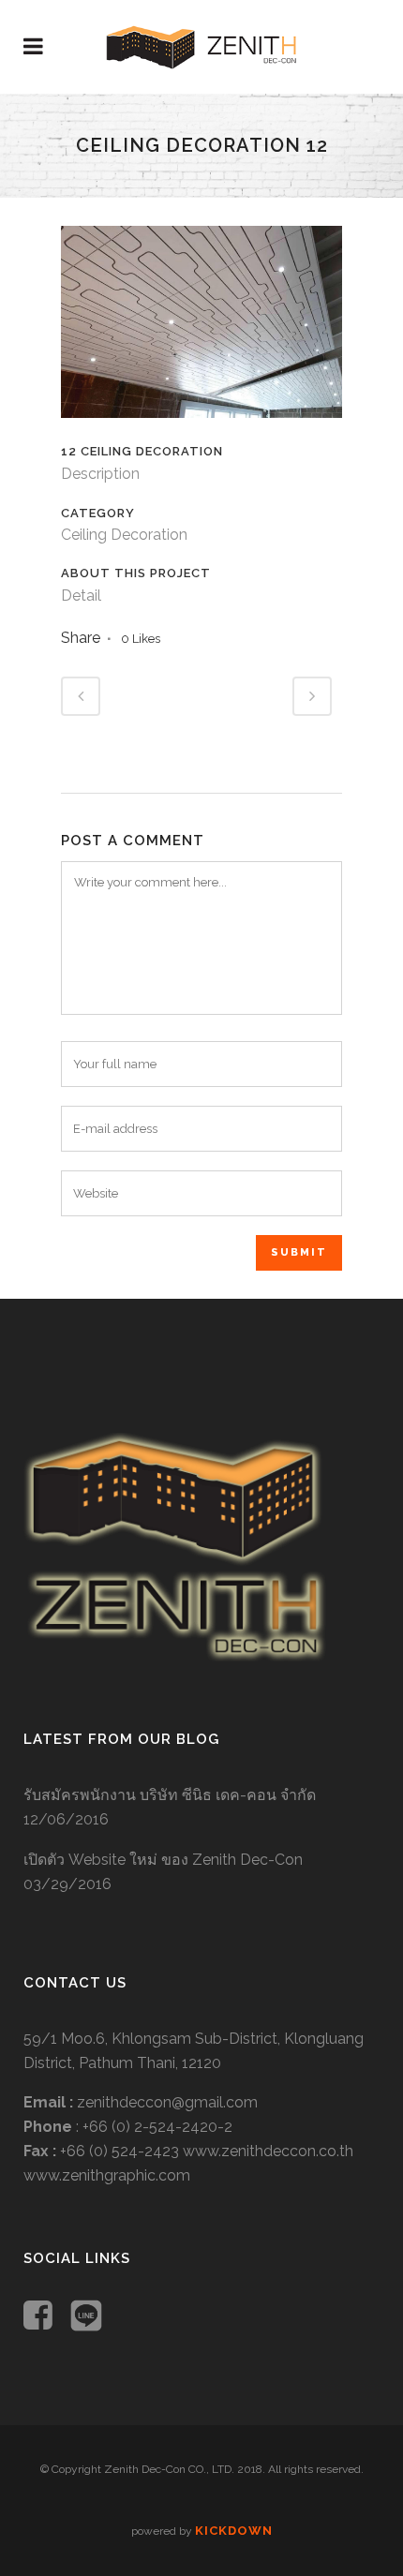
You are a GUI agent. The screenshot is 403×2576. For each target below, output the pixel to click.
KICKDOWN (234, 2531)
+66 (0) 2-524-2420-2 (157, 2127)
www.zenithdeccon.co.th (268, 2151)
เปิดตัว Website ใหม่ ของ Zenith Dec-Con (163, 1860)
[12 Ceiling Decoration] (201, 430)
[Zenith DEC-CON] (175, 1656)
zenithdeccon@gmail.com (167, 2102)
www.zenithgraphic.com (107, 2175)
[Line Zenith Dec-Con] (86, 2318)
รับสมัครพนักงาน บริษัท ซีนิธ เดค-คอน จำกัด (170, 1795)
